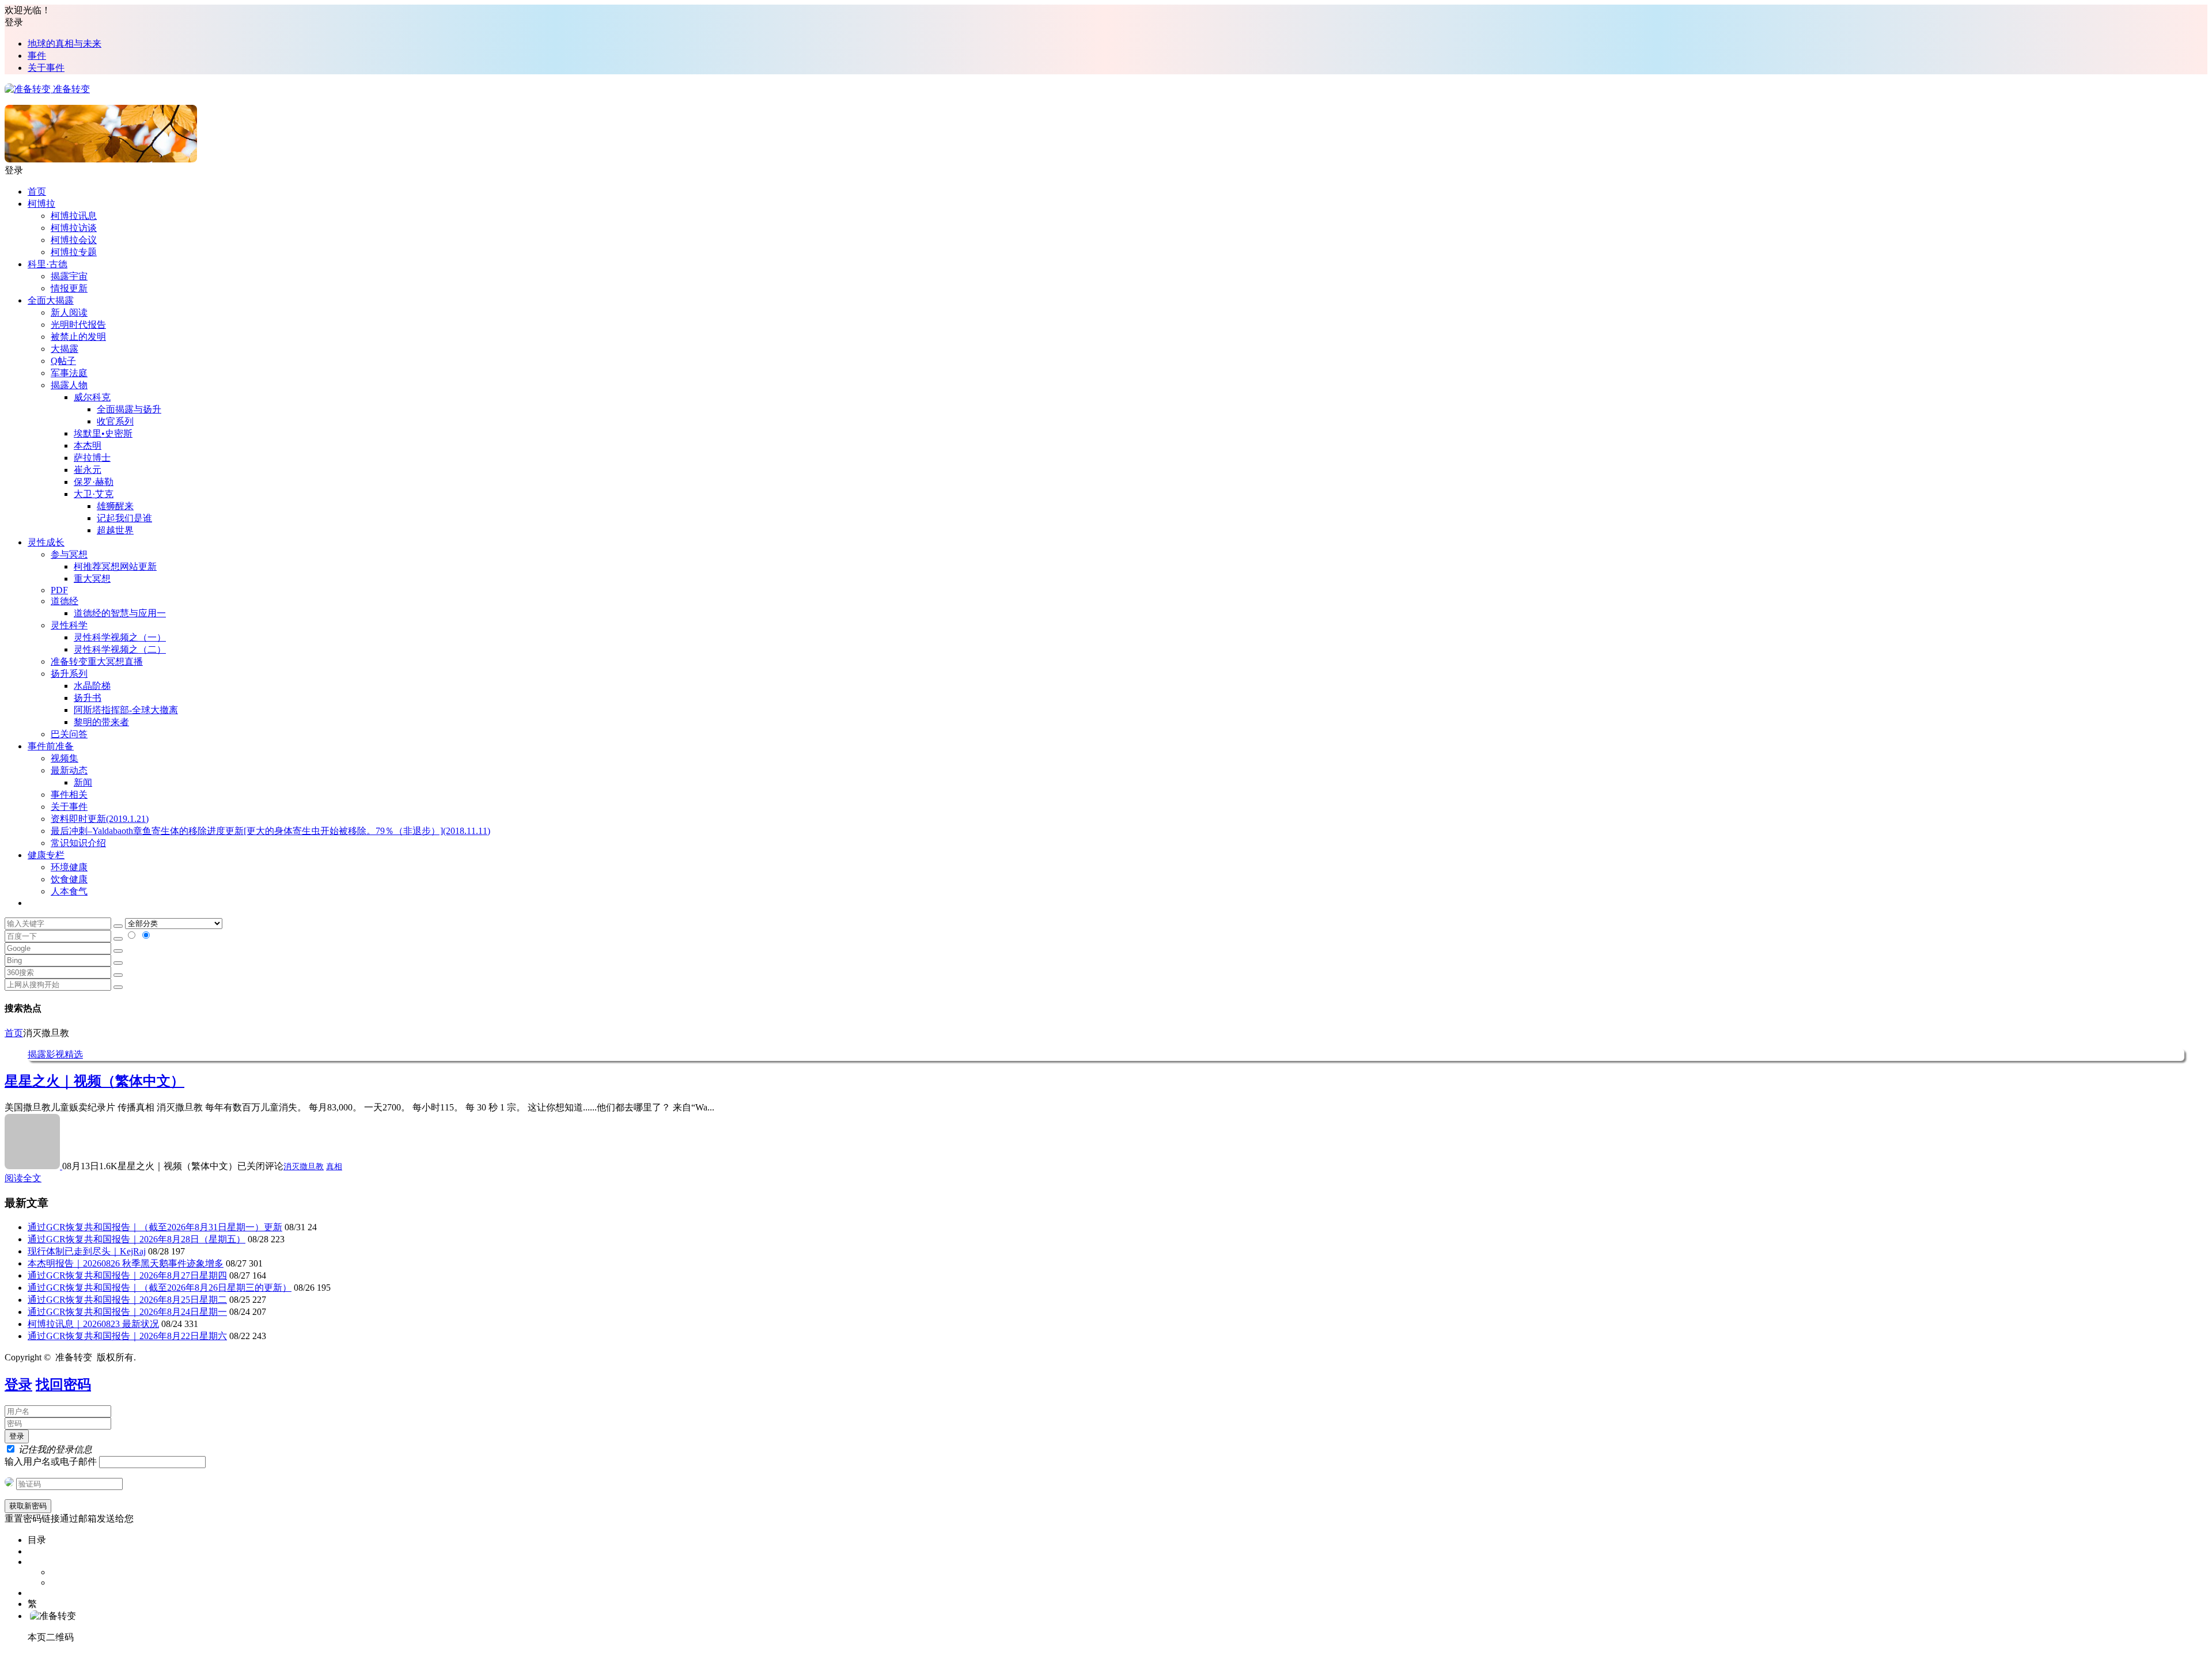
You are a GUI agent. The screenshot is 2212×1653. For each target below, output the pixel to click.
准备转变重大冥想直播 (97, 661)
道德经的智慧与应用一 (120, 613)
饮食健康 (69, 879)
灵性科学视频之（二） (120, 649)
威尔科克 (92, 397)
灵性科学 (69, 625)
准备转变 (70, 89)
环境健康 (69, 867)
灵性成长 (46, 542)
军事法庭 (69, 373)
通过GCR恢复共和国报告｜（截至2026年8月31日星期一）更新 (155, 1227)
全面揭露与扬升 (129, 409)
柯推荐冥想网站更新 (115, 566)
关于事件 (46, 68)
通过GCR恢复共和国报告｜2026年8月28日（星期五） (137, 1239)
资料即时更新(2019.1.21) (100, 819)
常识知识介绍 (78, 843)
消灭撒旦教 (304, 1167)
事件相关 (69, 795)
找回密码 (63, 1385)
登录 (18, 1385)
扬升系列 (69, 674)
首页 (37, 192)
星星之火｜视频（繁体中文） (94, 1081)
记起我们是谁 (124, 518)
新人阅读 (69, 312)
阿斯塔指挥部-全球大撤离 (126, 710)
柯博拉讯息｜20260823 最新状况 (93, 1324)
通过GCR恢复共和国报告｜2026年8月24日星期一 (127, 1312)
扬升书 (88, 698)
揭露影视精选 (55, 1054)
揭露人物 (69, 385)
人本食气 (69, 891)
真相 (334, 1167)
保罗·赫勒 (94, 482)
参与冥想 (69, 554)
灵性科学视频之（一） (120, 637)
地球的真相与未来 (65, 43)
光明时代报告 (78, 325)
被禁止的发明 (78, 337)
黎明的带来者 (101, 722)
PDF (59, 590)
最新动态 (69, 770)
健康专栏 (46, 855)
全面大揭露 (51, 300)
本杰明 (88, 446)
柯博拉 (41, 204)
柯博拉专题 (74, 252)
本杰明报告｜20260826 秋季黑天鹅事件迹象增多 (126, 1263)
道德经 (65, 601)
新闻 (83, 782)
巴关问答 (69, 734)
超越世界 (115, 530)
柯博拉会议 (74, 240)
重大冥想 (92, 579)
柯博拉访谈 (74, 228)
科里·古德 (48, 264)
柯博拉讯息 (74, 216)
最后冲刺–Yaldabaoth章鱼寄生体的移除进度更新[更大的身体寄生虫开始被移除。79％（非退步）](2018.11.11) (270, 831)
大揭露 (65, 349)
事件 (37, 56)
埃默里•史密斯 (103, 433)
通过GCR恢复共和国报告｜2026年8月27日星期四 (127, 1275)
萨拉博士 (92, 458)
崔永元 (88, 470)
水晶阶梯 (92, 686)
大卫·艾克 (94, 494)
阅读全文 (23, 1178)
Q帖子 (63, 361)
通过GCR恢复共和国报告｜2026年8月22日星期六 (127, 1336)
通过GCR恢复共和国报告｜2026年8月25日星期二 (127, 1300)
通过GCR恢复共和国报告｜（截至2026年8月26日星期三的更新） (160, 1288)
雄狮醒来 (115, 506)
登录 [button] (14, 22)
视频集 (65, 758)
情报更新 (69, 288)
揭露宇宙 (69, 276)
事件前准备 (51, 746)
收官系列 (115, 421)
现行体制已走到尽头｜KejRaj (87, 1251)
